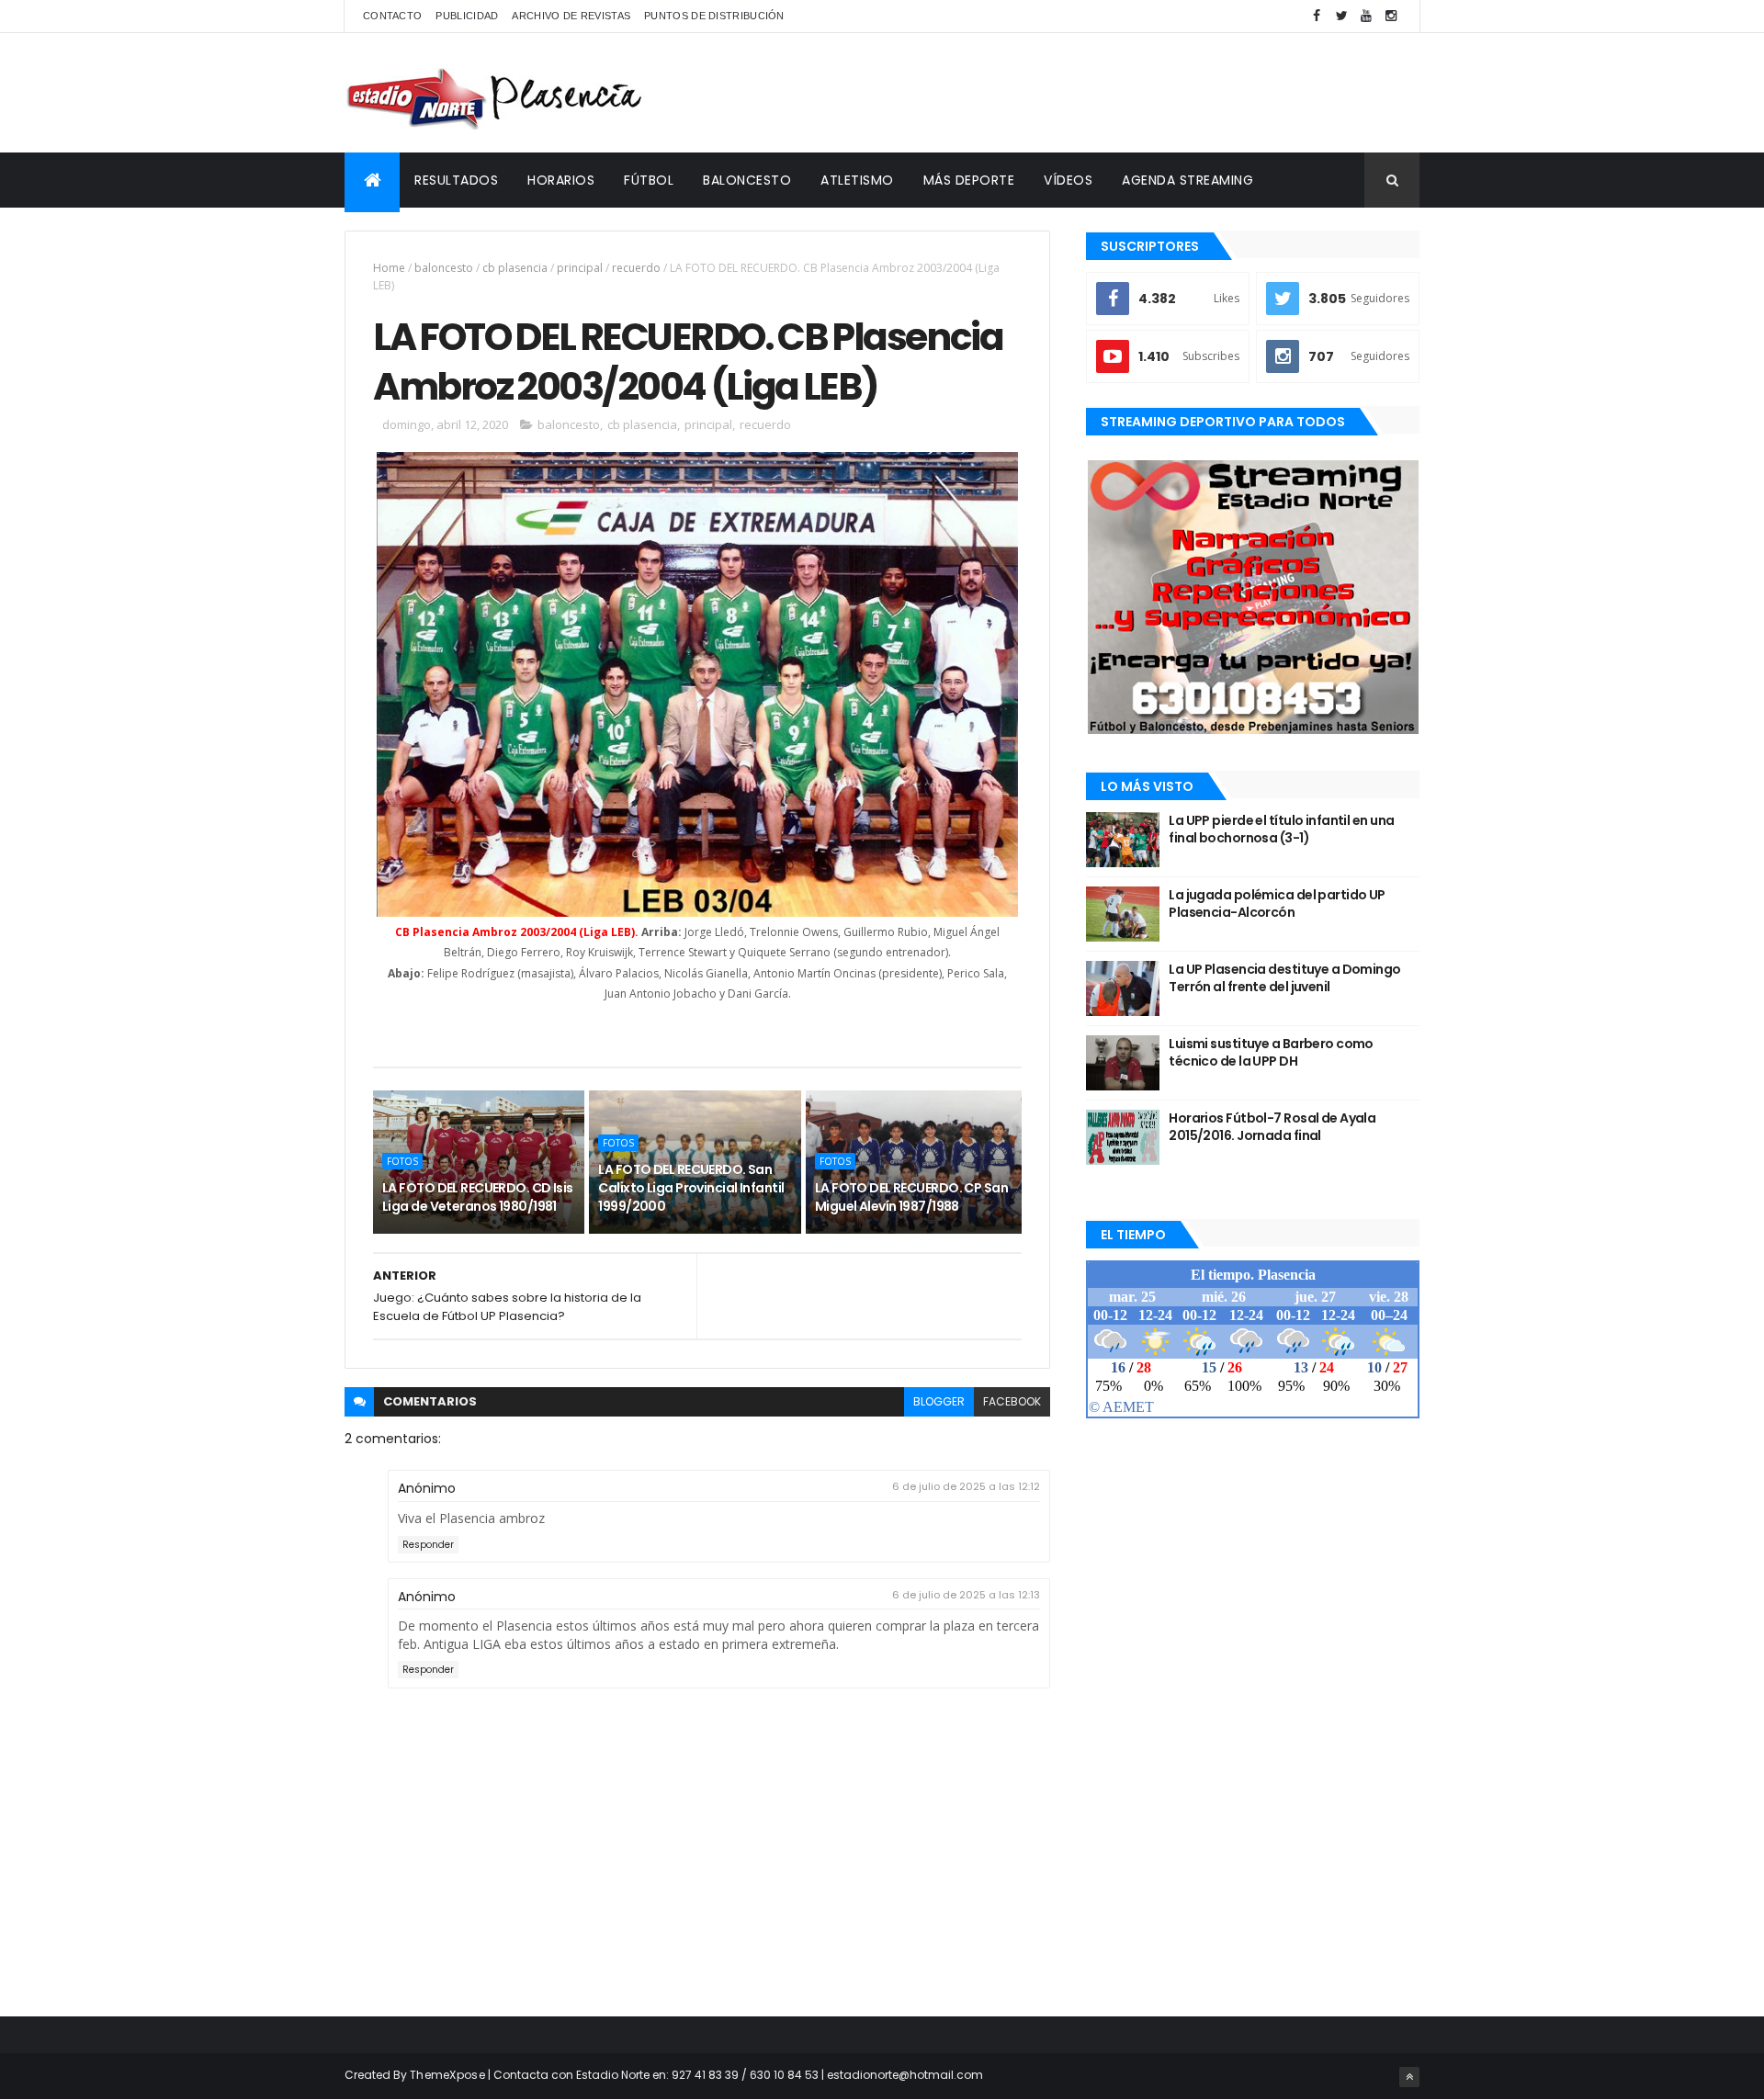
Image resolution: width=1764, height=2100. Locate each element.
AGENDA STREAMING (1187, 180)
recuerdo (636, 268)
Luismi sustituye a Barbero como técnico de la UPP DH (1271, 1053)
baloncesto (444, 268)
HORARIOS (561, 180)
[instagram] (1391, 16)
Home (389, 268)
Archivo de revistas (571, 16)
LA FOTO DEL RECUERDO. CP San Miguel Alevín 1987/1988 (911, 1197)
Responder (428, 1545)
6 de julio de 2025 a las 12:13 (966, 1595)
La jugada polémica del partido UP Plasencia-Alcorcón (1277, 904)
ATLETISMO (857, 180)
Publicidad (467, 16)
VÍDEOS (1068, 180)
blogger (939, 1401)
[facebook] (1317, 16)
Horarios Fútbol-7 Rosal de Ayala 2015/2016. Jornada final (1272, 1127)
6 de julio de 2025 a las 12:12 (966, 1486)
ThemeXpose (447, 2075)
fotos (402, 1161)
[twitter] (1341, 16)
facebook (1012, 1401)
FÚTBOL (649, 180)
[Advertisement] (1085, 93)
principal (580, 268)
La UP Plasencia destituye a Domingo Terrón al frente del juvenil (1284, 978)
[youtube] (1366, 16)
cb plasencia (515, 268)
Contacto (392, 16)
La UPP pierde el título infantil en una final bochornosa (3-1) (1281, 830)
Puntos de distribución (714, 16)
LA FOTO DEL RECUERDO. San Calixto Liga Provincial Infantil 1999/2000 (691, 1187)
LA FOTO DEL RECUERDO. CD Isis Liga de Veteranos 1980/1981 (478, 1197)
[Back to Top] (1409, 2077)
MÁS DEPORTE (969, 180)
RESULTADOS (456, 180)
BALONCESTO (747, 180)
